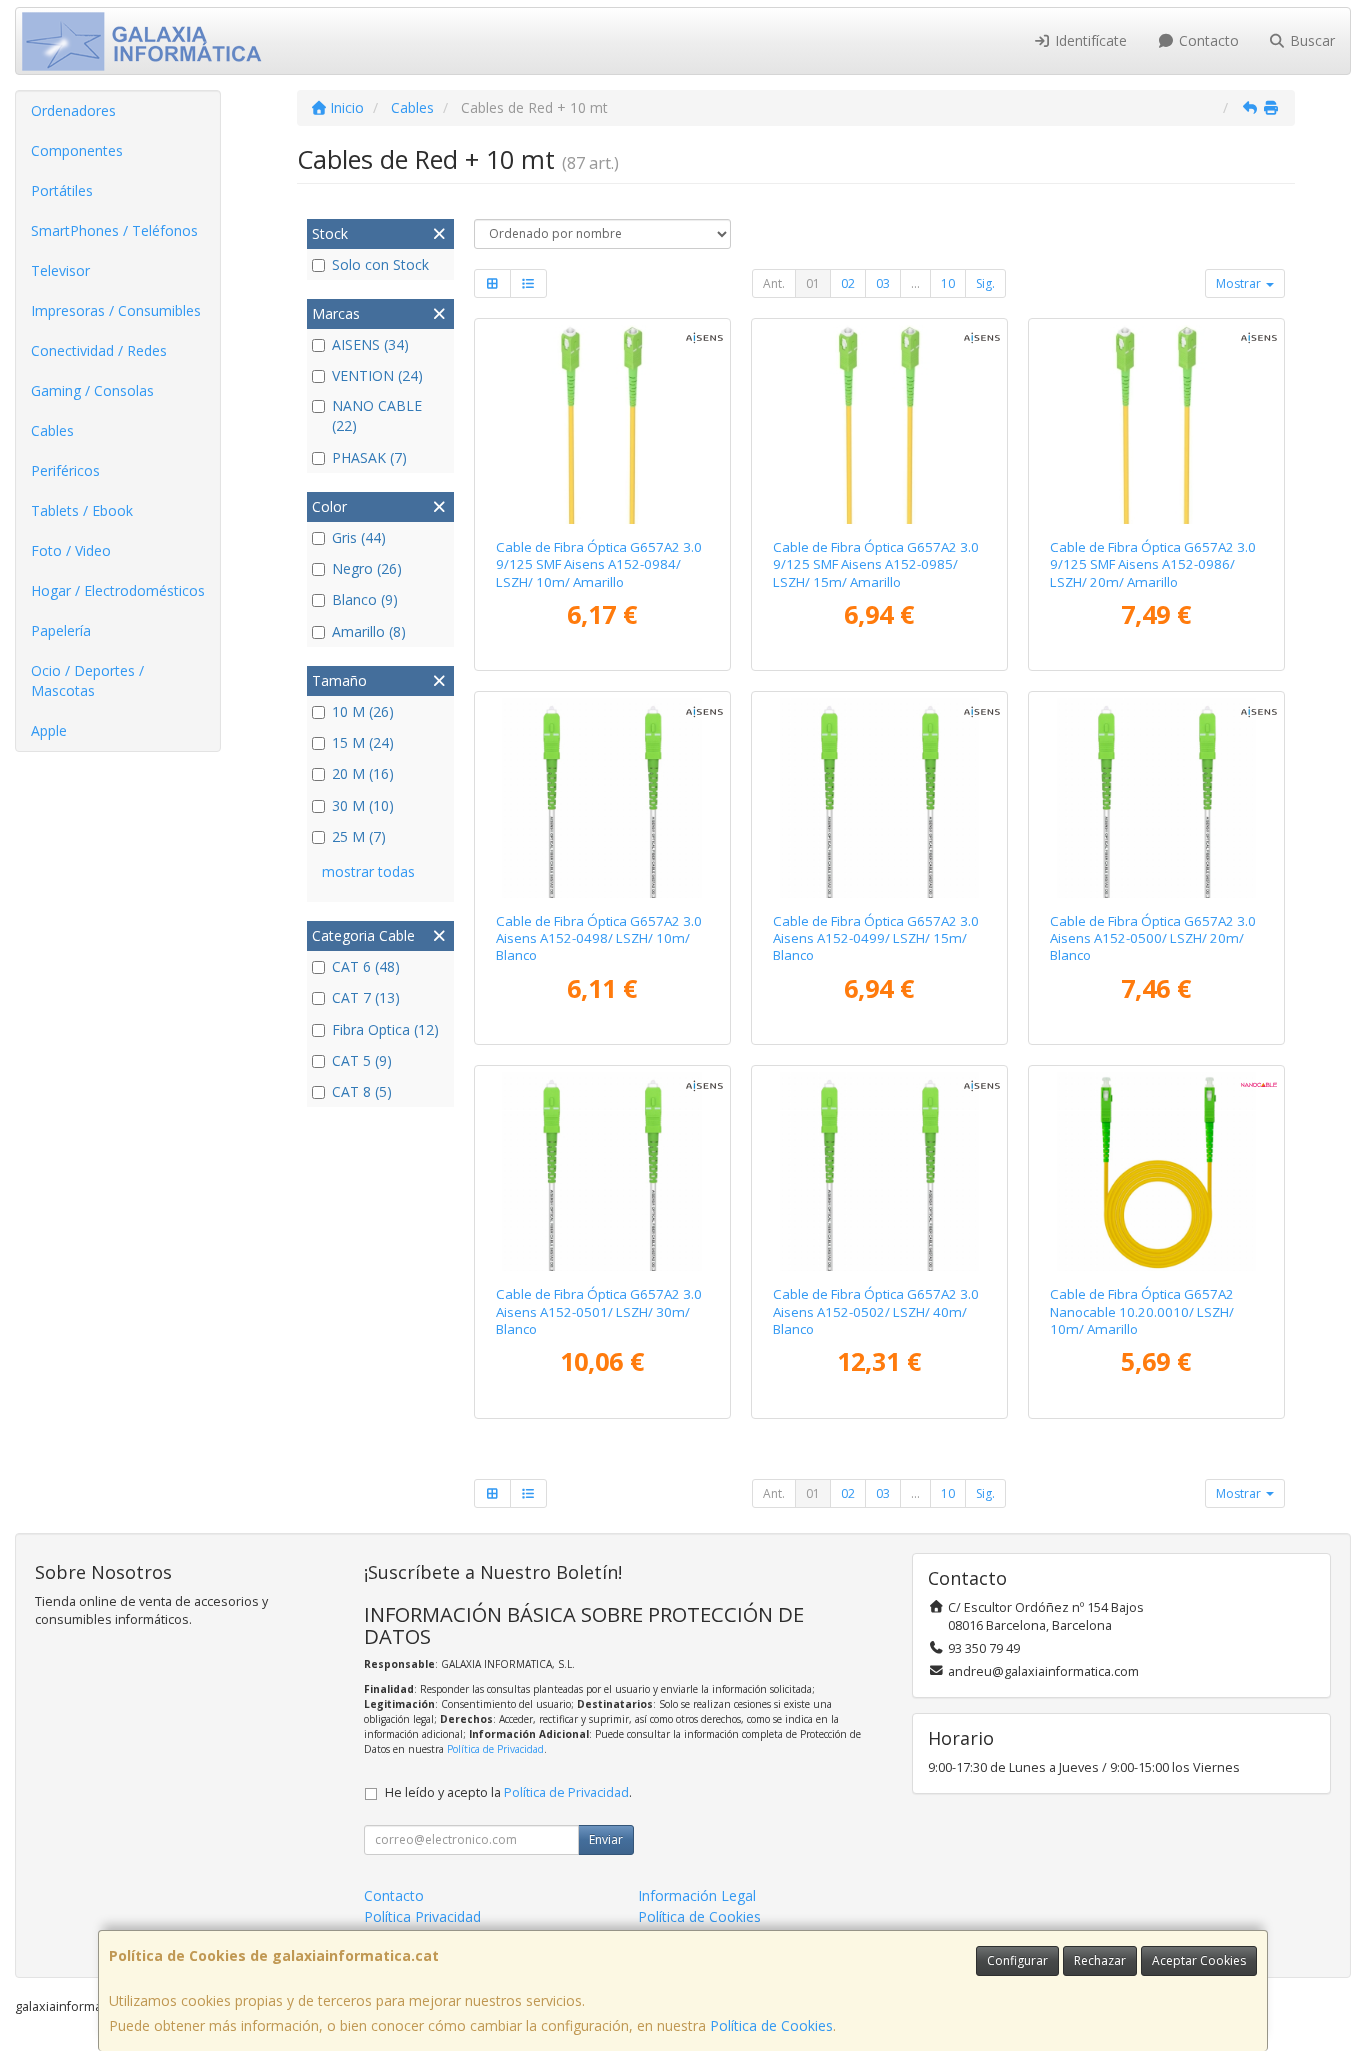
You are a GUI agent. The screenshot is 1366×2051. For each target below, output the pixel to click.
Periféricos (65, 470)
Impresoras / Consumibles (116, 310)
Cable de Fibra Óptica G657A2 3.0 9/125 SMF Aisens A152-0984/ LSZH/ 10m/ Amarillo (599, 564)
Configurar (1017, 1960)
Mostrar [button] (1240, 283)
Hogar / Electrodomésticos (118, 590)
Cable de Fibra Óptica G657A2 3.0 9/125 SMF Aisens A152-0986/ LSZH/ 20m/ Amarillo (1153, 564)
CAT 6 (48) (366, 966)
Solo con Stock (380, 264)
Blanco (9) (365, 599)
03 (883, 283)
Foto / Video (71, 550)
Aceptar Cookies (1199, 1960)
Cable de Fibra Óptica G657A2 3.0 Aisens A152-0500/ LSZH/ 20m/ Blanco (1153, 938)
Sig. (985, 283)
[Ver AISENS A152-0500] (1156, 797)
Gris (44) (359, 537)
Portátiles (62, 190)
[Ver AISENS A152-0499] (879, 797)
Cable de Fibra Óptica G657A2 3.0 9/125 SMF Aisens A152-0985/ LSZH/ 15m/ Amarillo (876, 564)
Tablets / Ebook (82, 510)
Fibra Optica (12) (385, 1029)
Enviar (606, 1839)
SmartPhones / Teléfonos (114, 230)
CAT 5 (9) (362, 1060)
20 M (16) (363, 773)
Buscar (1310, 40)
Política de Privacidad (495, 1749)
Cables (52, 430)
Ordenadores (73, 110)
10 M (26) (363, 711)
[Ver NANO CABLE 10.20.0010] (1156, 1171)
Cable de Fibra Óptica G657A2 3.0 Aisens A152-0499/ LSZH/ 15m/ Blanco (876, 938)
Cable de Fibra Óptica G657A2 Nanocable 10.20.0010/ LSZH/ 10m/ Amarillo (1142, 1311)
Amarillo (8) (369, 631)
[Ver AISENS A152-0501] (601, 1171)
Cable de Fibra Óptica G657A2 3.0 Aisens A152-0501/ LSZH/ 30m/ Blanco (599, 1311)
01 (813, 283)
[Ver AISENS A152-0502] (879, 1171)
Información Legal (697, 1895)
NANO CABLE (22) (377, 415)
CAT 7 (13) (366, 997)
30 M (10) (363, 805)
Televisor (60, 270)
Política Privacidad (422, 1916)
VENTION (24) (377, 375)
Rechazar (1100, 1960)
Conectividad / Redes (99, 350)
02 (848, 283)
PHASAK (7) (369, 457)
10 (948, 283)
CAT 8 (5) (362, 1091)
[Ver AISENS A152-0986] (1156, 424)
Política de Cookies (771, 2025)
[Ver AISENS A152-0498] (601, 797)
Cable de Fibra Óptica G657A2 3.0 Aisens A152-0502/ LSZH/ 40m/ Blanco (876, 1311)
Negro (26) (367, 568)
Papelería (61, 630)
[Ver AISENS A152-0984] (601, 424)
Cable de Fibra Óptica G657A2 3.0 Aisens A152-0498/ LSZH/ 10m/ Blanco (599, 938)
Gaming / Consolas (92, 390)
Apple (49, 730)
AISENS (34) (370, 344)
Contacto (1207, 40)
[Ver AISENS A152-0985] (879, 424)
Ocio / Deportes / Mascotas (87, 680)
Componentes (77, 150)
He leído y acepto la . (508, 1792)
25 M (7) (359, 836)
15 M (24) (363, 742)
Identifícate (1089, 40)
